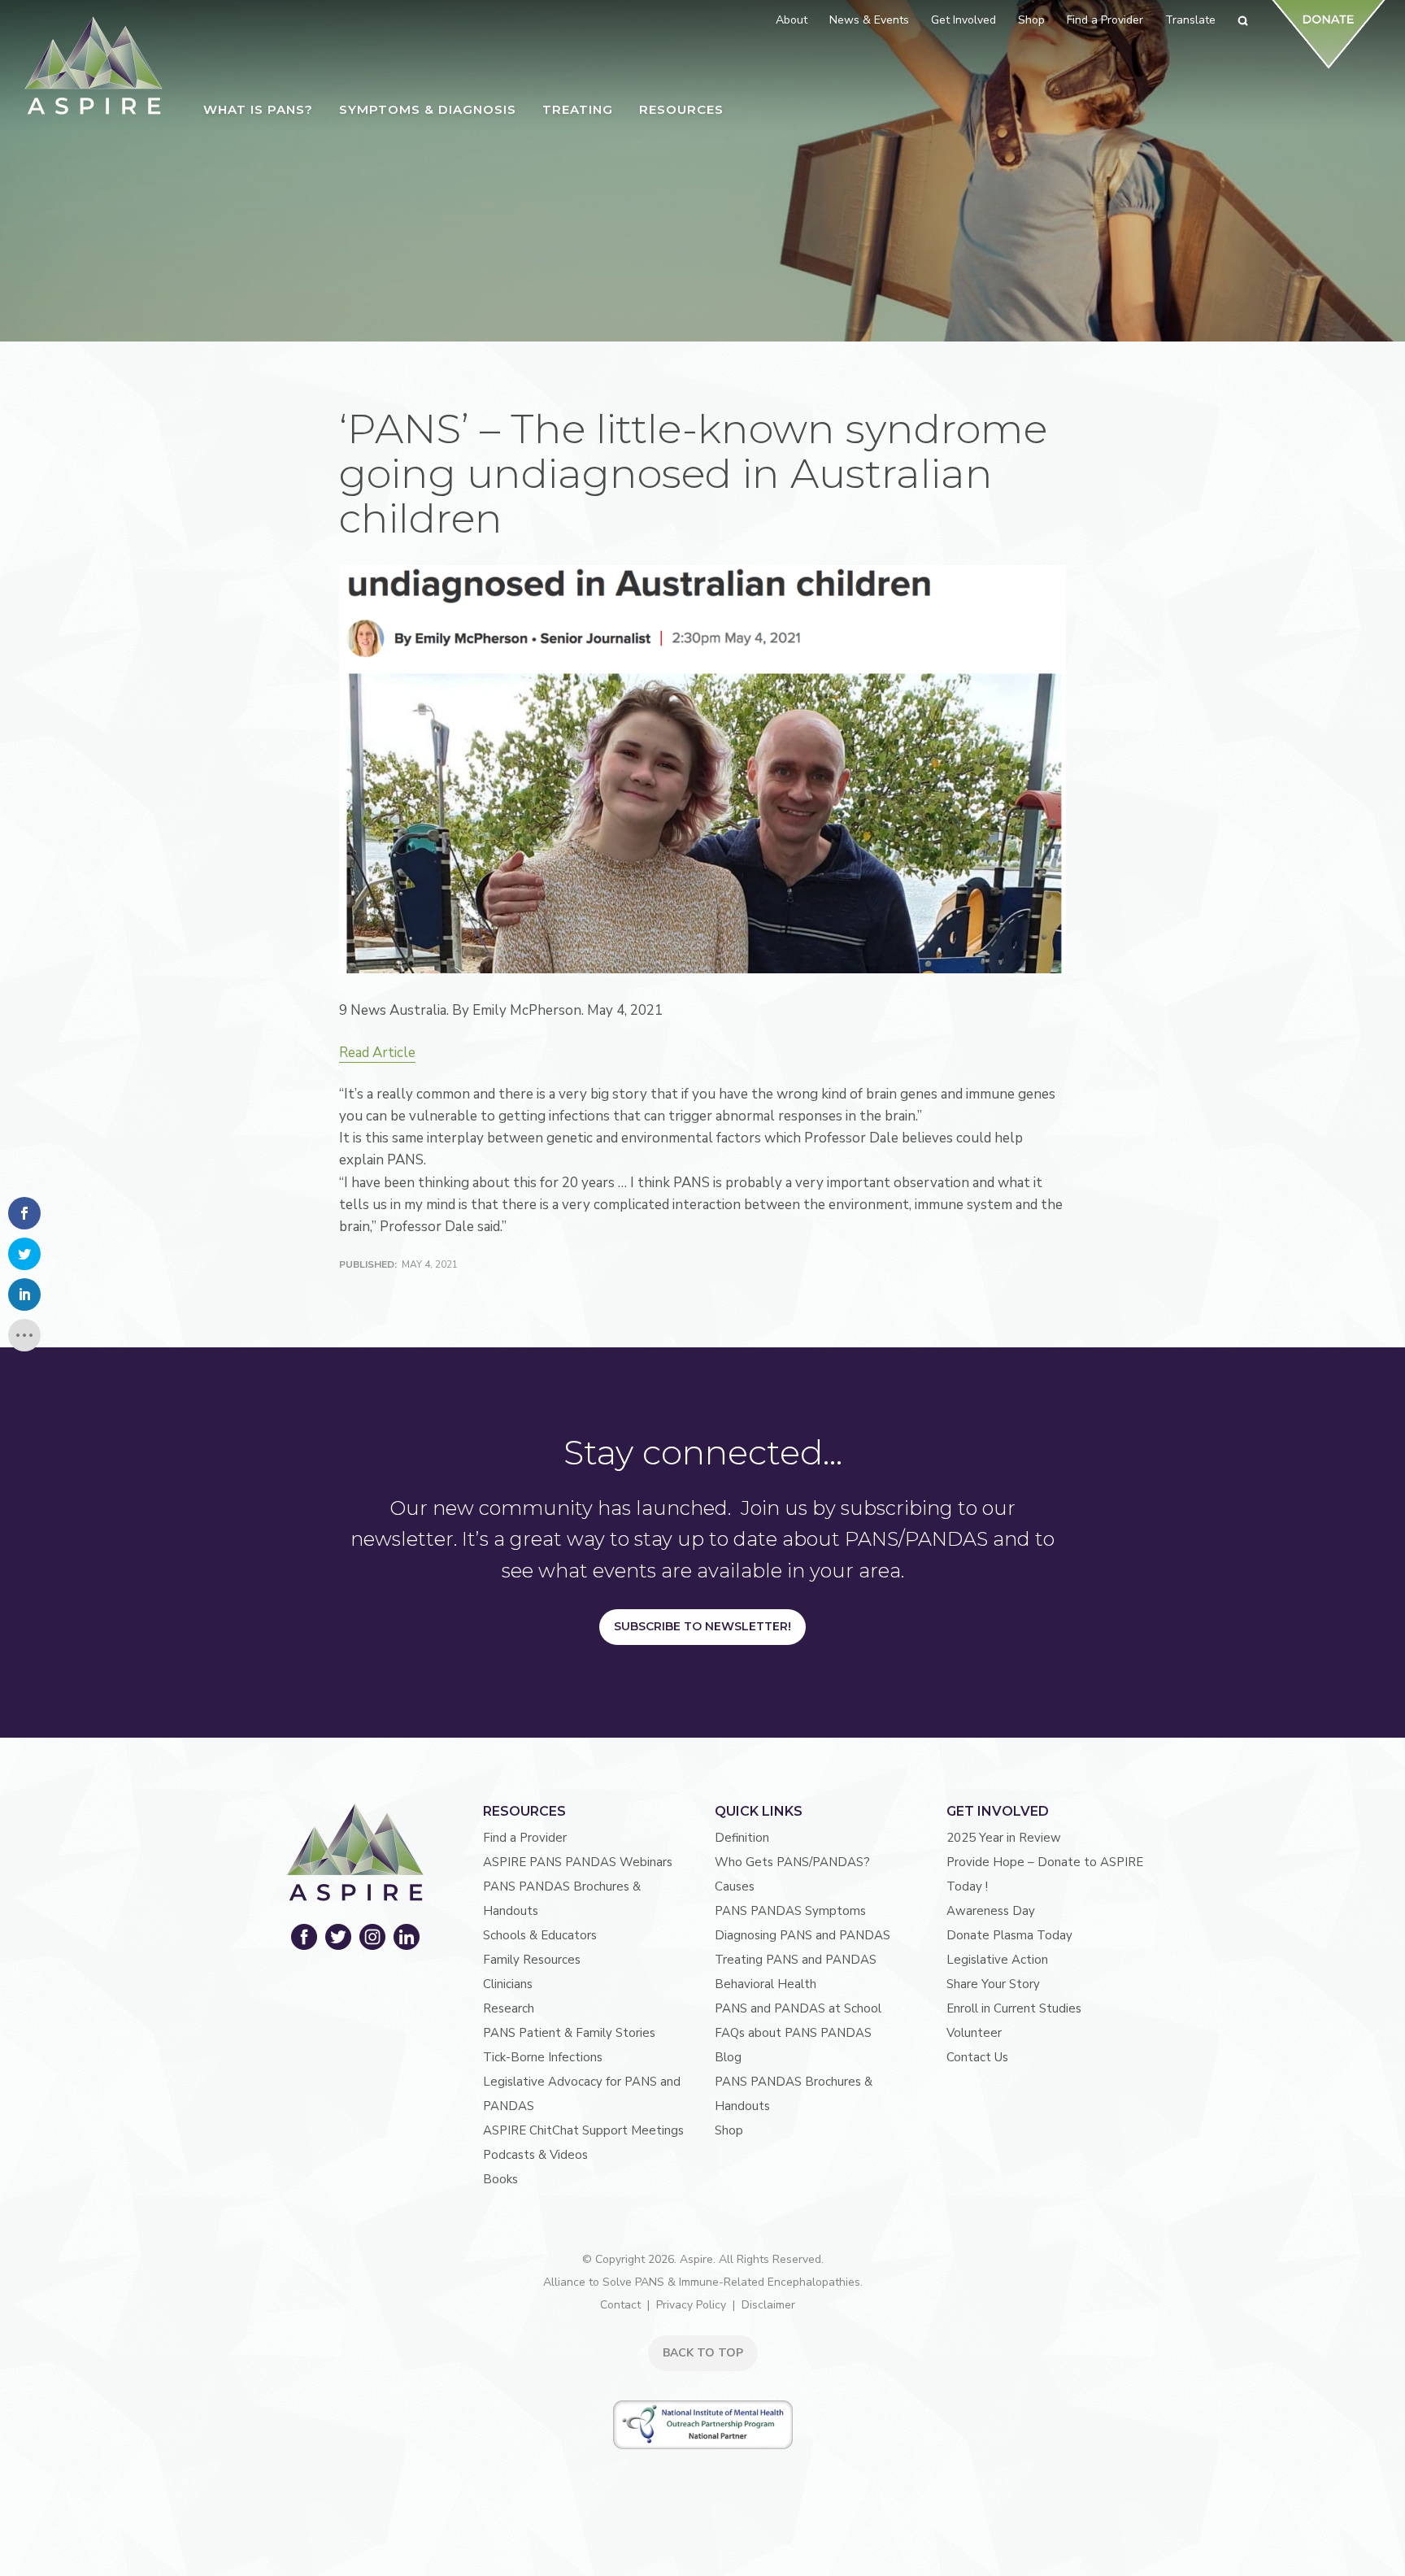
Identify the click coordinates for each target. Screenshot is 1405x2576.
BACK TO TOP (703, 2353)
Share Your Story (993, 1984)
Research (509, 2008)
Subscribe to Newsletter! (702, 1626)
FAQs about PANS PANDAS (793, 2033)
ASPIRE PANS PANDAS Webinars (578, 1862)
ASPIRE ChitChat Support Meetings (583, 2130)
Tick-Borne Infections (543, 2057)
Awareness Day (991, 1911)
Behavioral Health (766, 1984)
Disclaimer (768, 2305)
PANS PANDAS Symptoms (790, 1911)
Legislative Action (997, 1960)
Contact (620, 2305)
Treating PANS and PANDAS (796, 1960)
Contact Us (977, 2057)
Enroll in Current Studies (1014, 2008)
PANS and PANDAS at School (798, 2008)
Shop (729, 2130)
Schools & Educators (540, 1935)
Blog (728, 2057)
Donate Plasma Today (1009, 1935)
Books (500, 2179)
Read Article (377, 1053)
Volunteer (974, 2033)
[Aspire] (94, 65)
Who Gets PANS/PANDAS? (792, 1862)
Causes (735, 1886)
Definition (742, 1838)
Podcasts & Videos (535, 2155)
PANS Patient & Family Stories (569, 2033)
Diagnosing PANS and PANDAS (803, 1935)
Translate (1190, 20)
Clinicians (508, 1984)
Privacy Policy (691, 2305)
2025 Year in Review (1004, 1838)
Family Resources (532, 1960)
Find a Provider (525, 1838)
